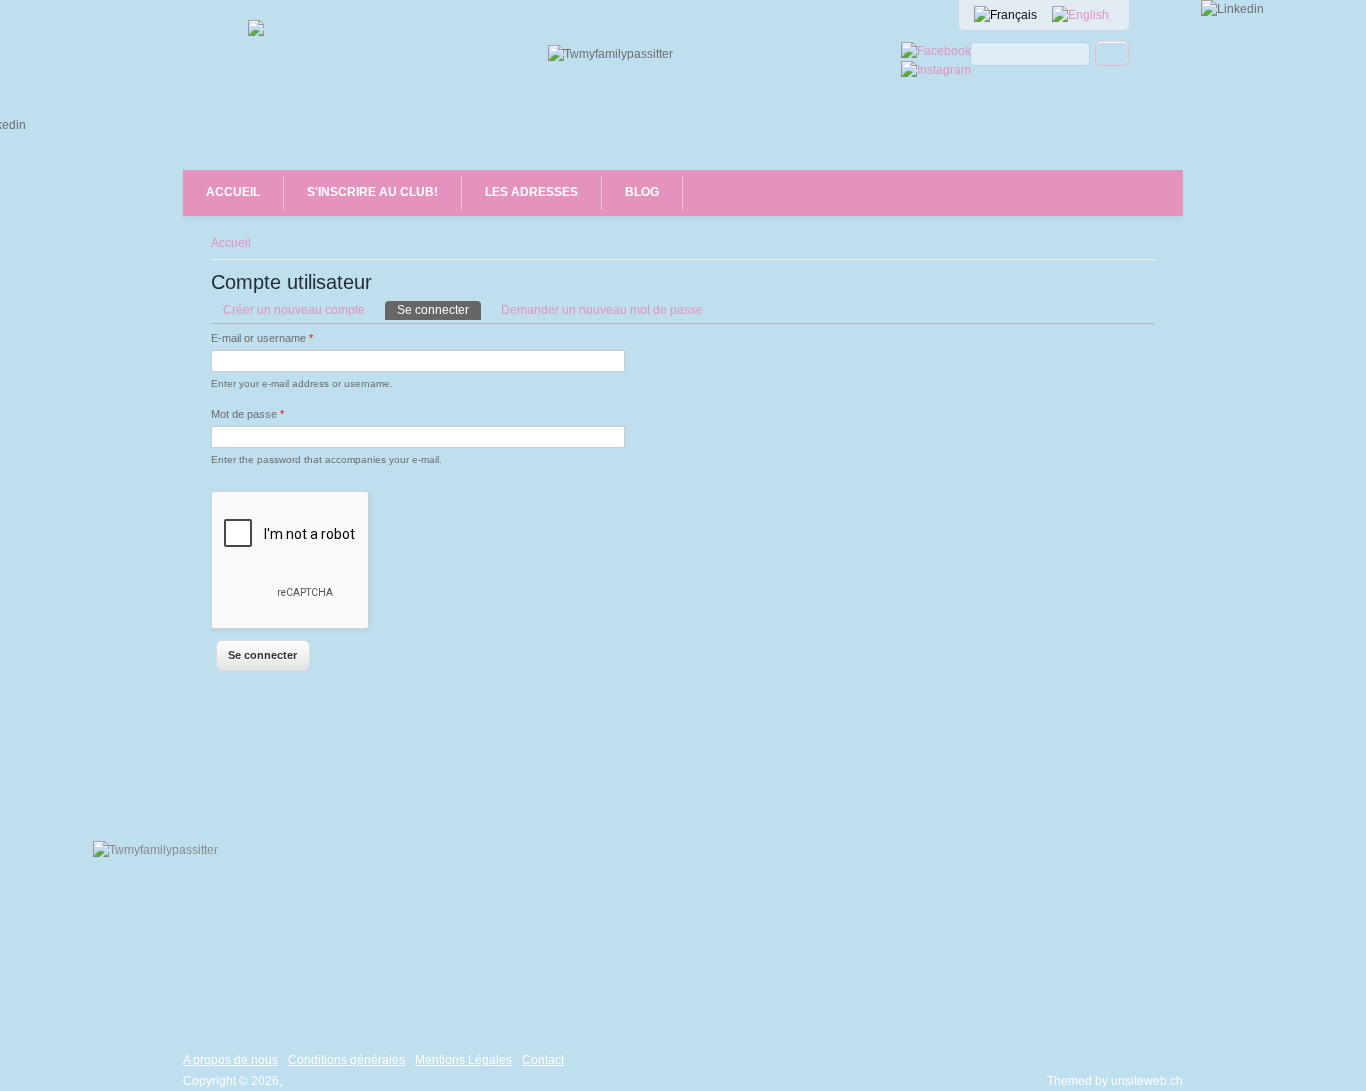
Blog (642, 192)
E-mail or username (262, 338)
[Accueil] (256, 32)
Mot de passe (247, 414)
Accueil (233, 192)
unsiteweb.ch (1147, 1081)
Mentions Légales (463, 1060)
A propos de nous (230, 1060)
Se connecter (439, 310)
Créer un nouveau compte (294, 310)
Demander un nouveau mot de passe (602, 310)
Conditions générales (346, 1060)
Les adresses (531, 192)
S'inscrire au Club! (372, 192)
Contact (543, 1060)
